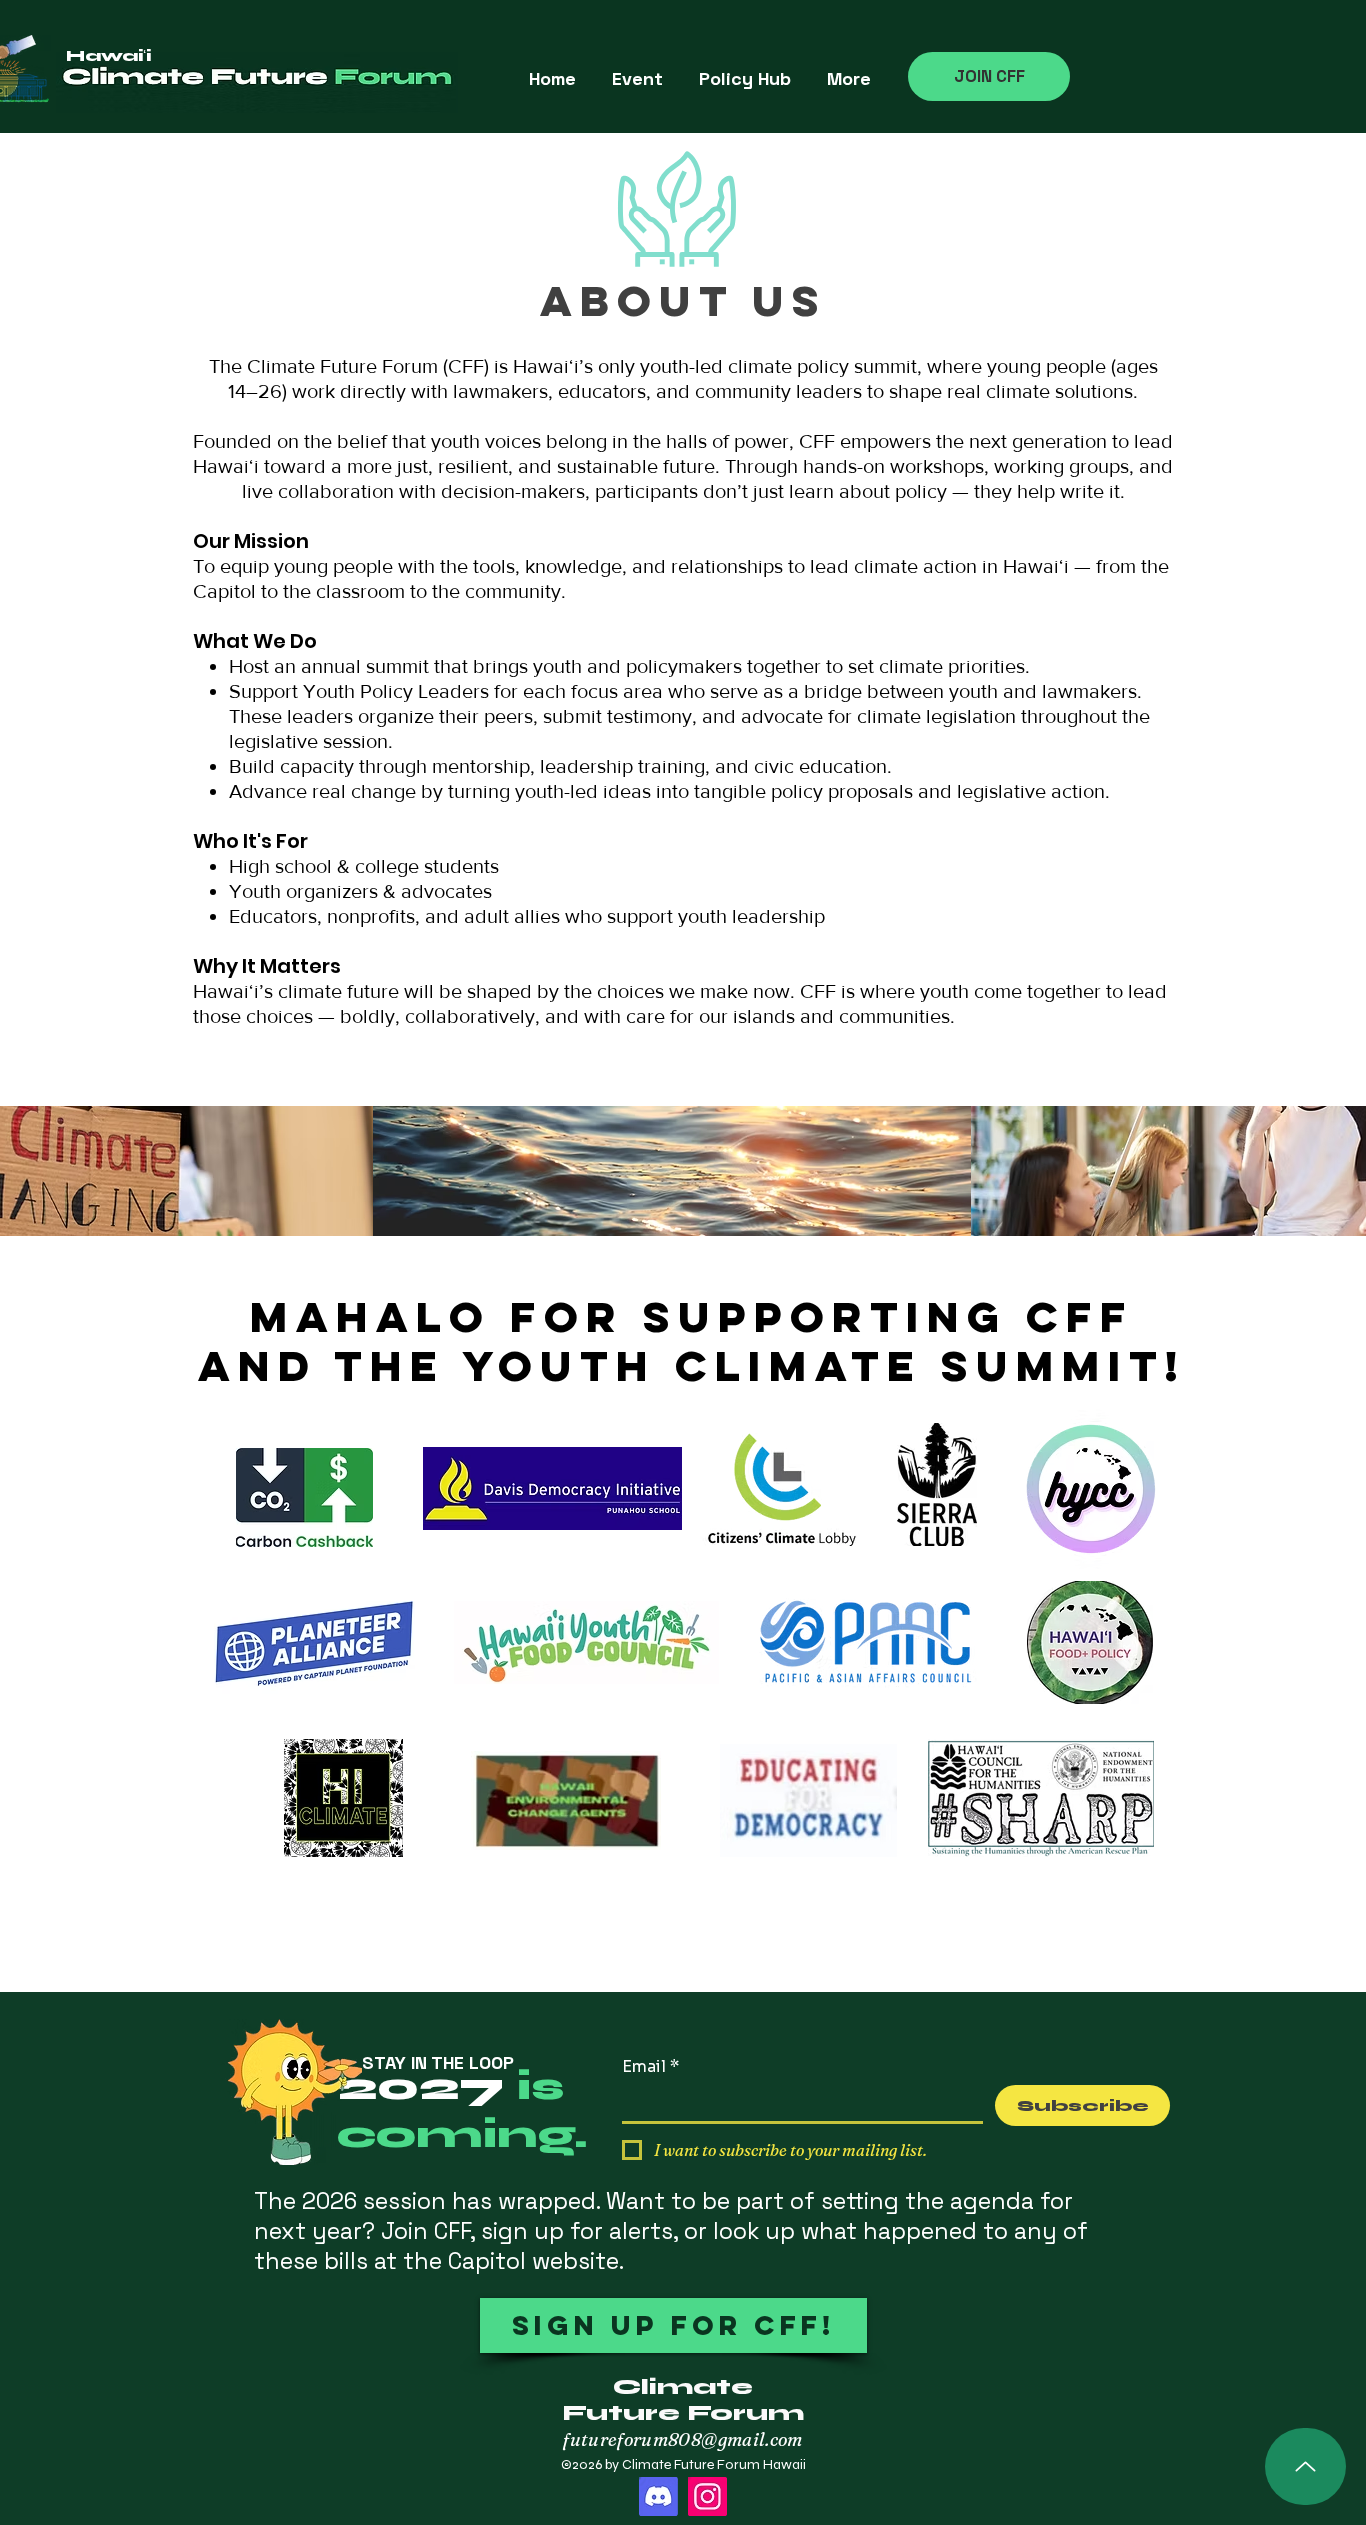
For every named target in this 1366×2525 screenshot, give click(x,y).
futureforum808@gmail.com (683, 2439)
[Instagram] (707, 2496)
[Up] (1305, 2466)
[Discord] (658, 2496)
